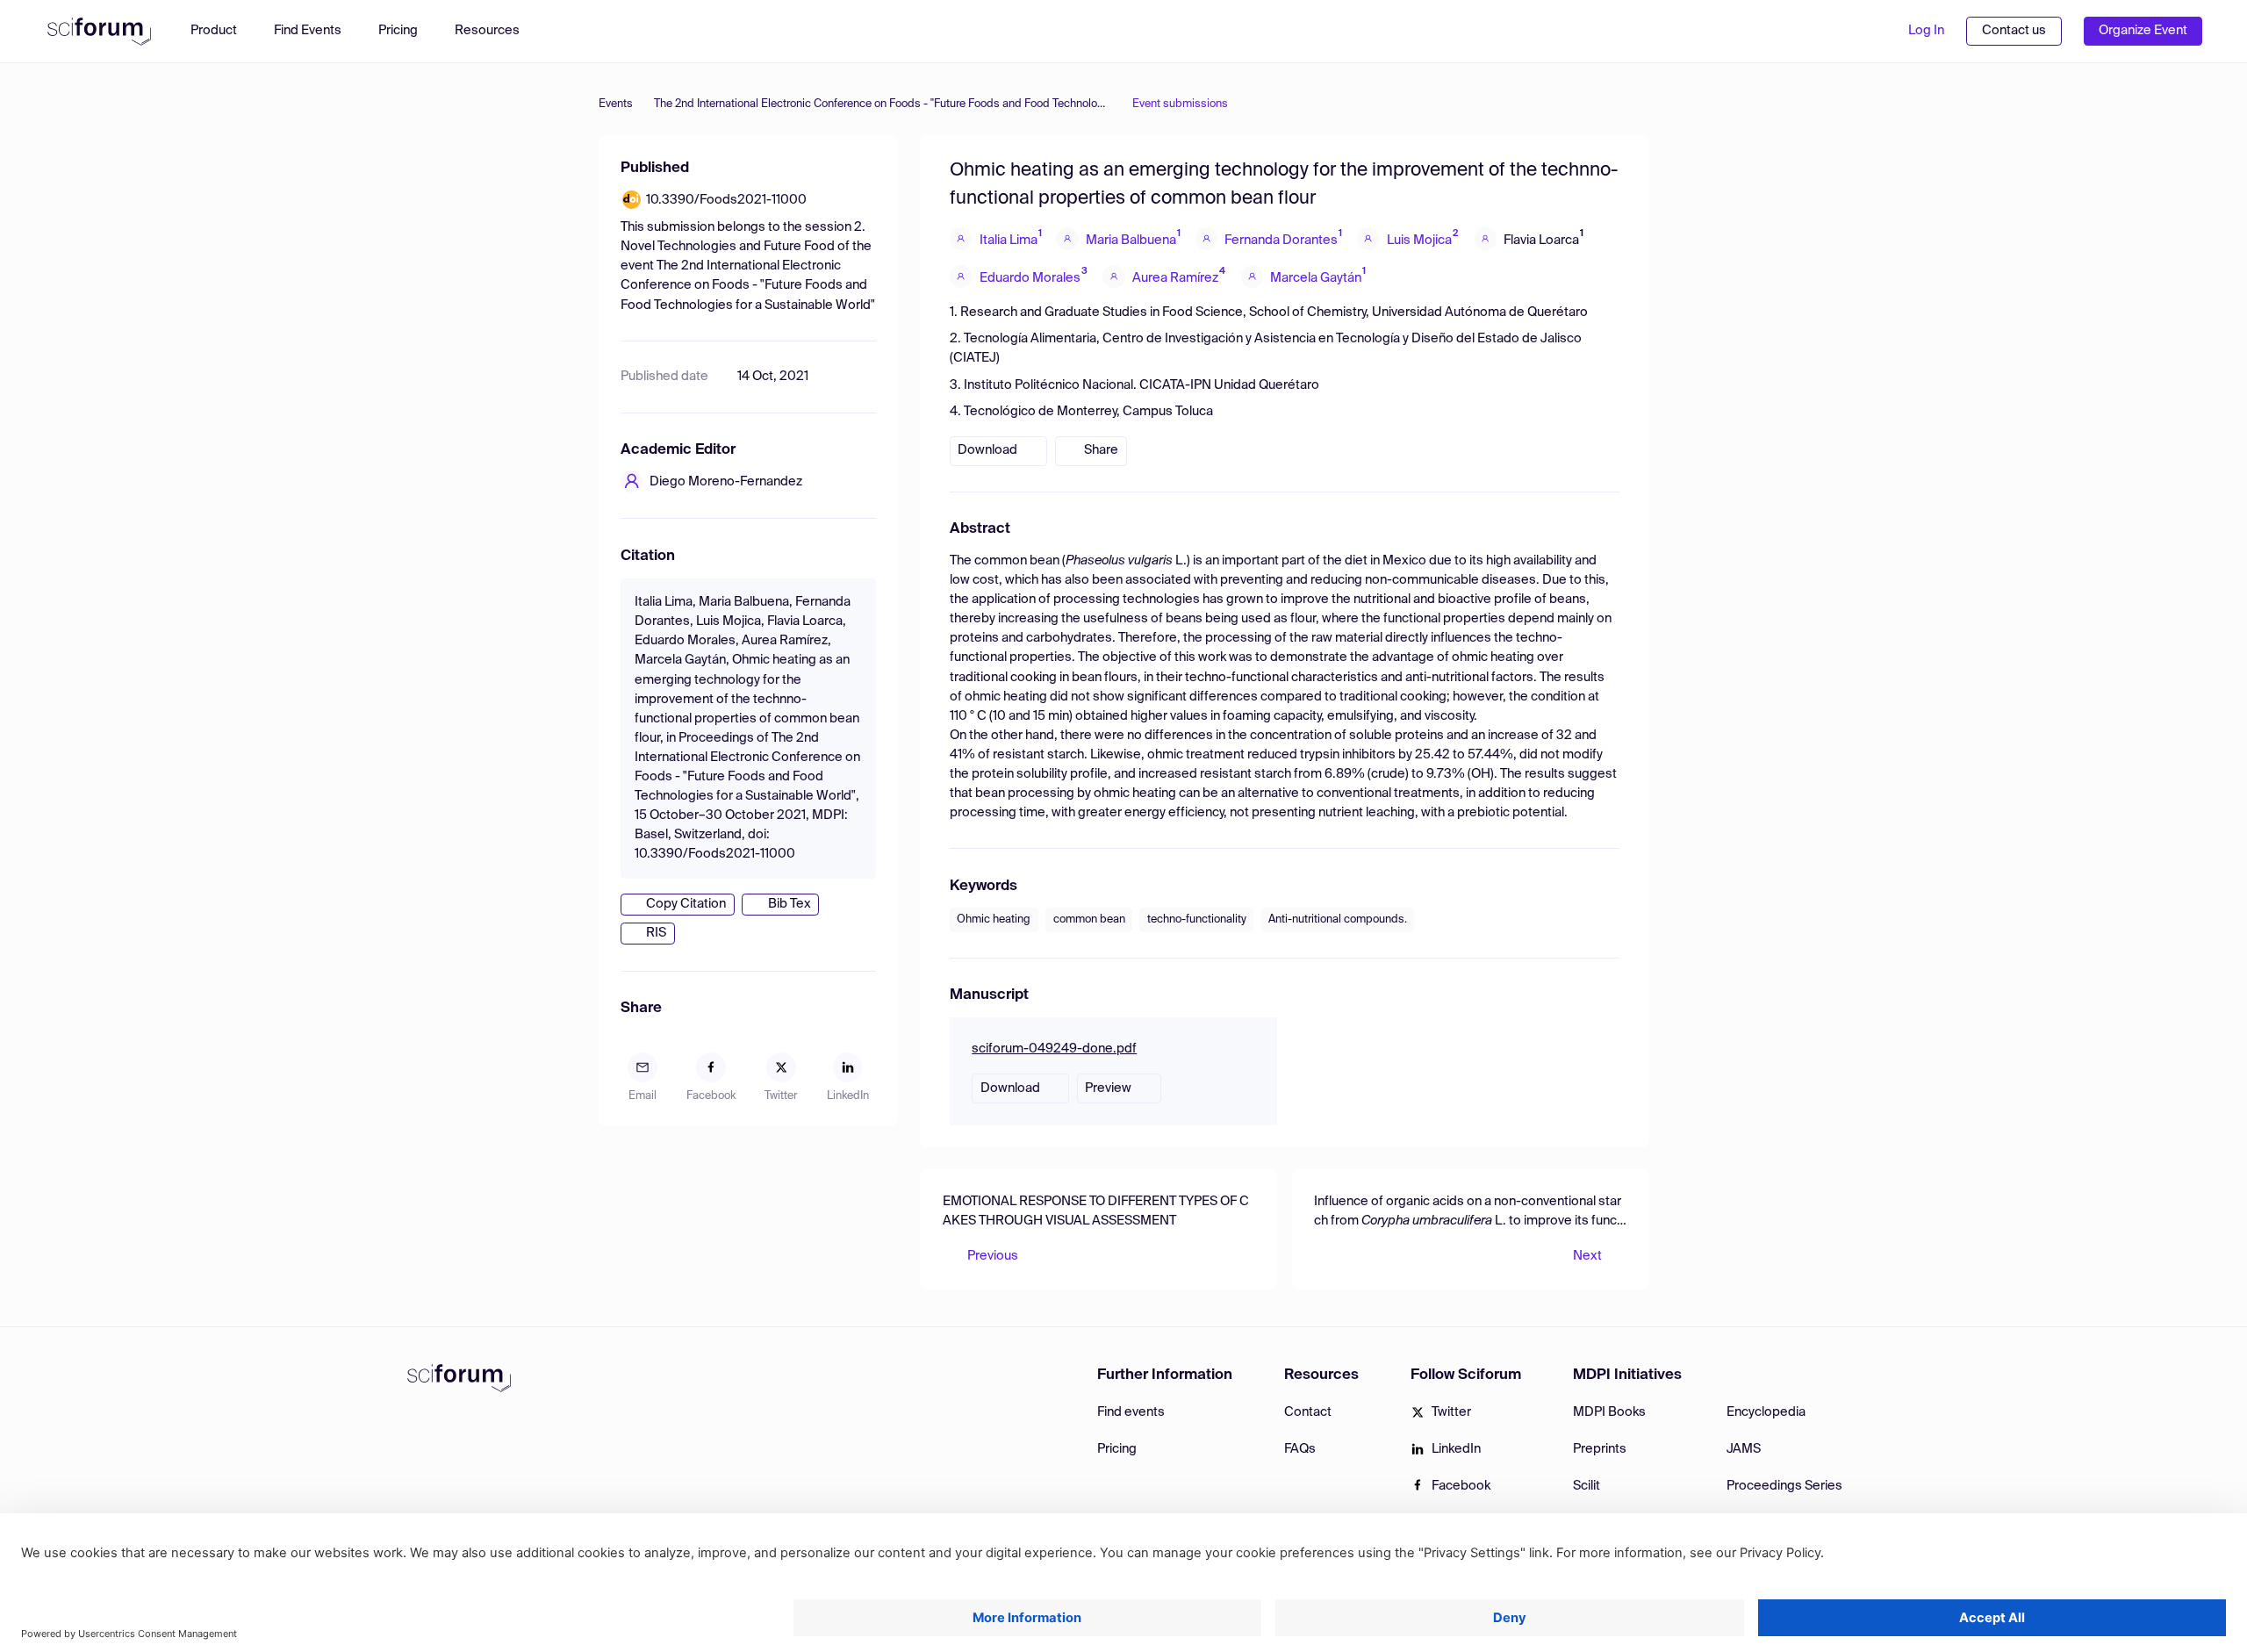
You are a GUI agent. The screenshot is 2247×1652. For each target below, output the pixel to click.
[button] (496, 31)
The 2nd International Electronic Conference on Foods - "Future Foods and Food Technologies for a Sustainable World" (883, 104)
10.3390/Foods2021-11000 (726, 200)
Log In (1926, 31)
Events (616, 104)
